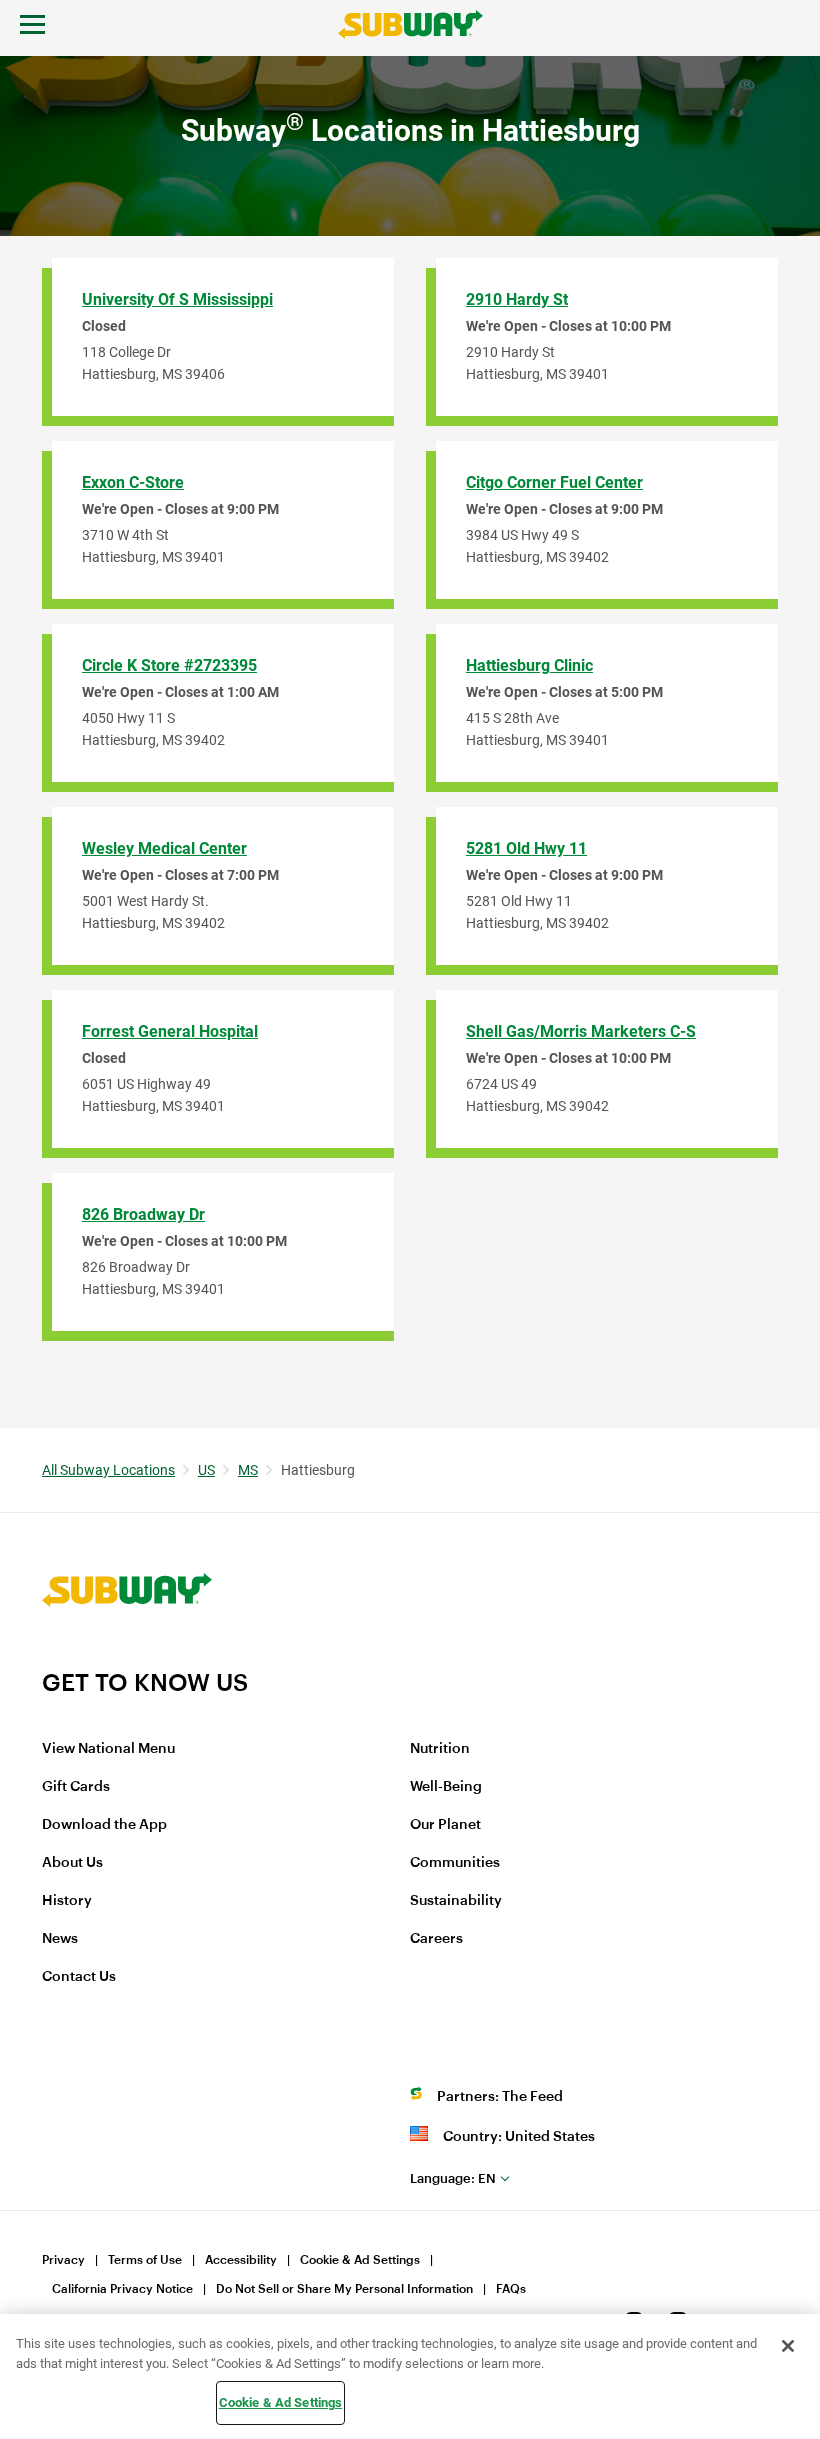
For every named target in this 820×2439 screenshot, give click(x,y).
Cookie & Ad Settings (360, 2260)
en (453, 2178)
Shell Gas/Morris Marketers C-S (581, 1031)
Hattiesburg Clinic (529, 665)
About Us (72, 1863)
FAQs (511, 2289)
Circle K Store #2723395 (169, 665)
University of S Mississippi (177, 299)
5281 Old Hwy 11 (526, 848)
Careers (436, 1939)
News (60, 1939)
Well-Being (446, 1787)
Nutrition (440, 1749)
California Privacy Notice (122, 2289)
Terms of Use (145, 2260)
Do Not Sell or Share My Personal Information (344, 2289)
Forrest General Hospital (170, 1031)
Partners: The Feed (500, 2097)
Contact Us (79, 1977)
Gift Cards (76, 1787)
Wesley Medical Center (164, 848)
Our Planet (445, 1825)
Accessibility (241, 2260)
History (67, 1901)
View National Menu (108, 1749)
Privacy (63, 2260)
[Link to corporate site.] (127, 1655)
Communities (455, 1863)
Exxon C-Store (133, 482)
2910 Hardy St (517, 299)
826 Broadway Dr (143, 1214)
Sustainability (456, 1901)
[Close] (788, 2346)
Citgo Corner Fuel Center (554, 482)
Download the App (104, 1825)
